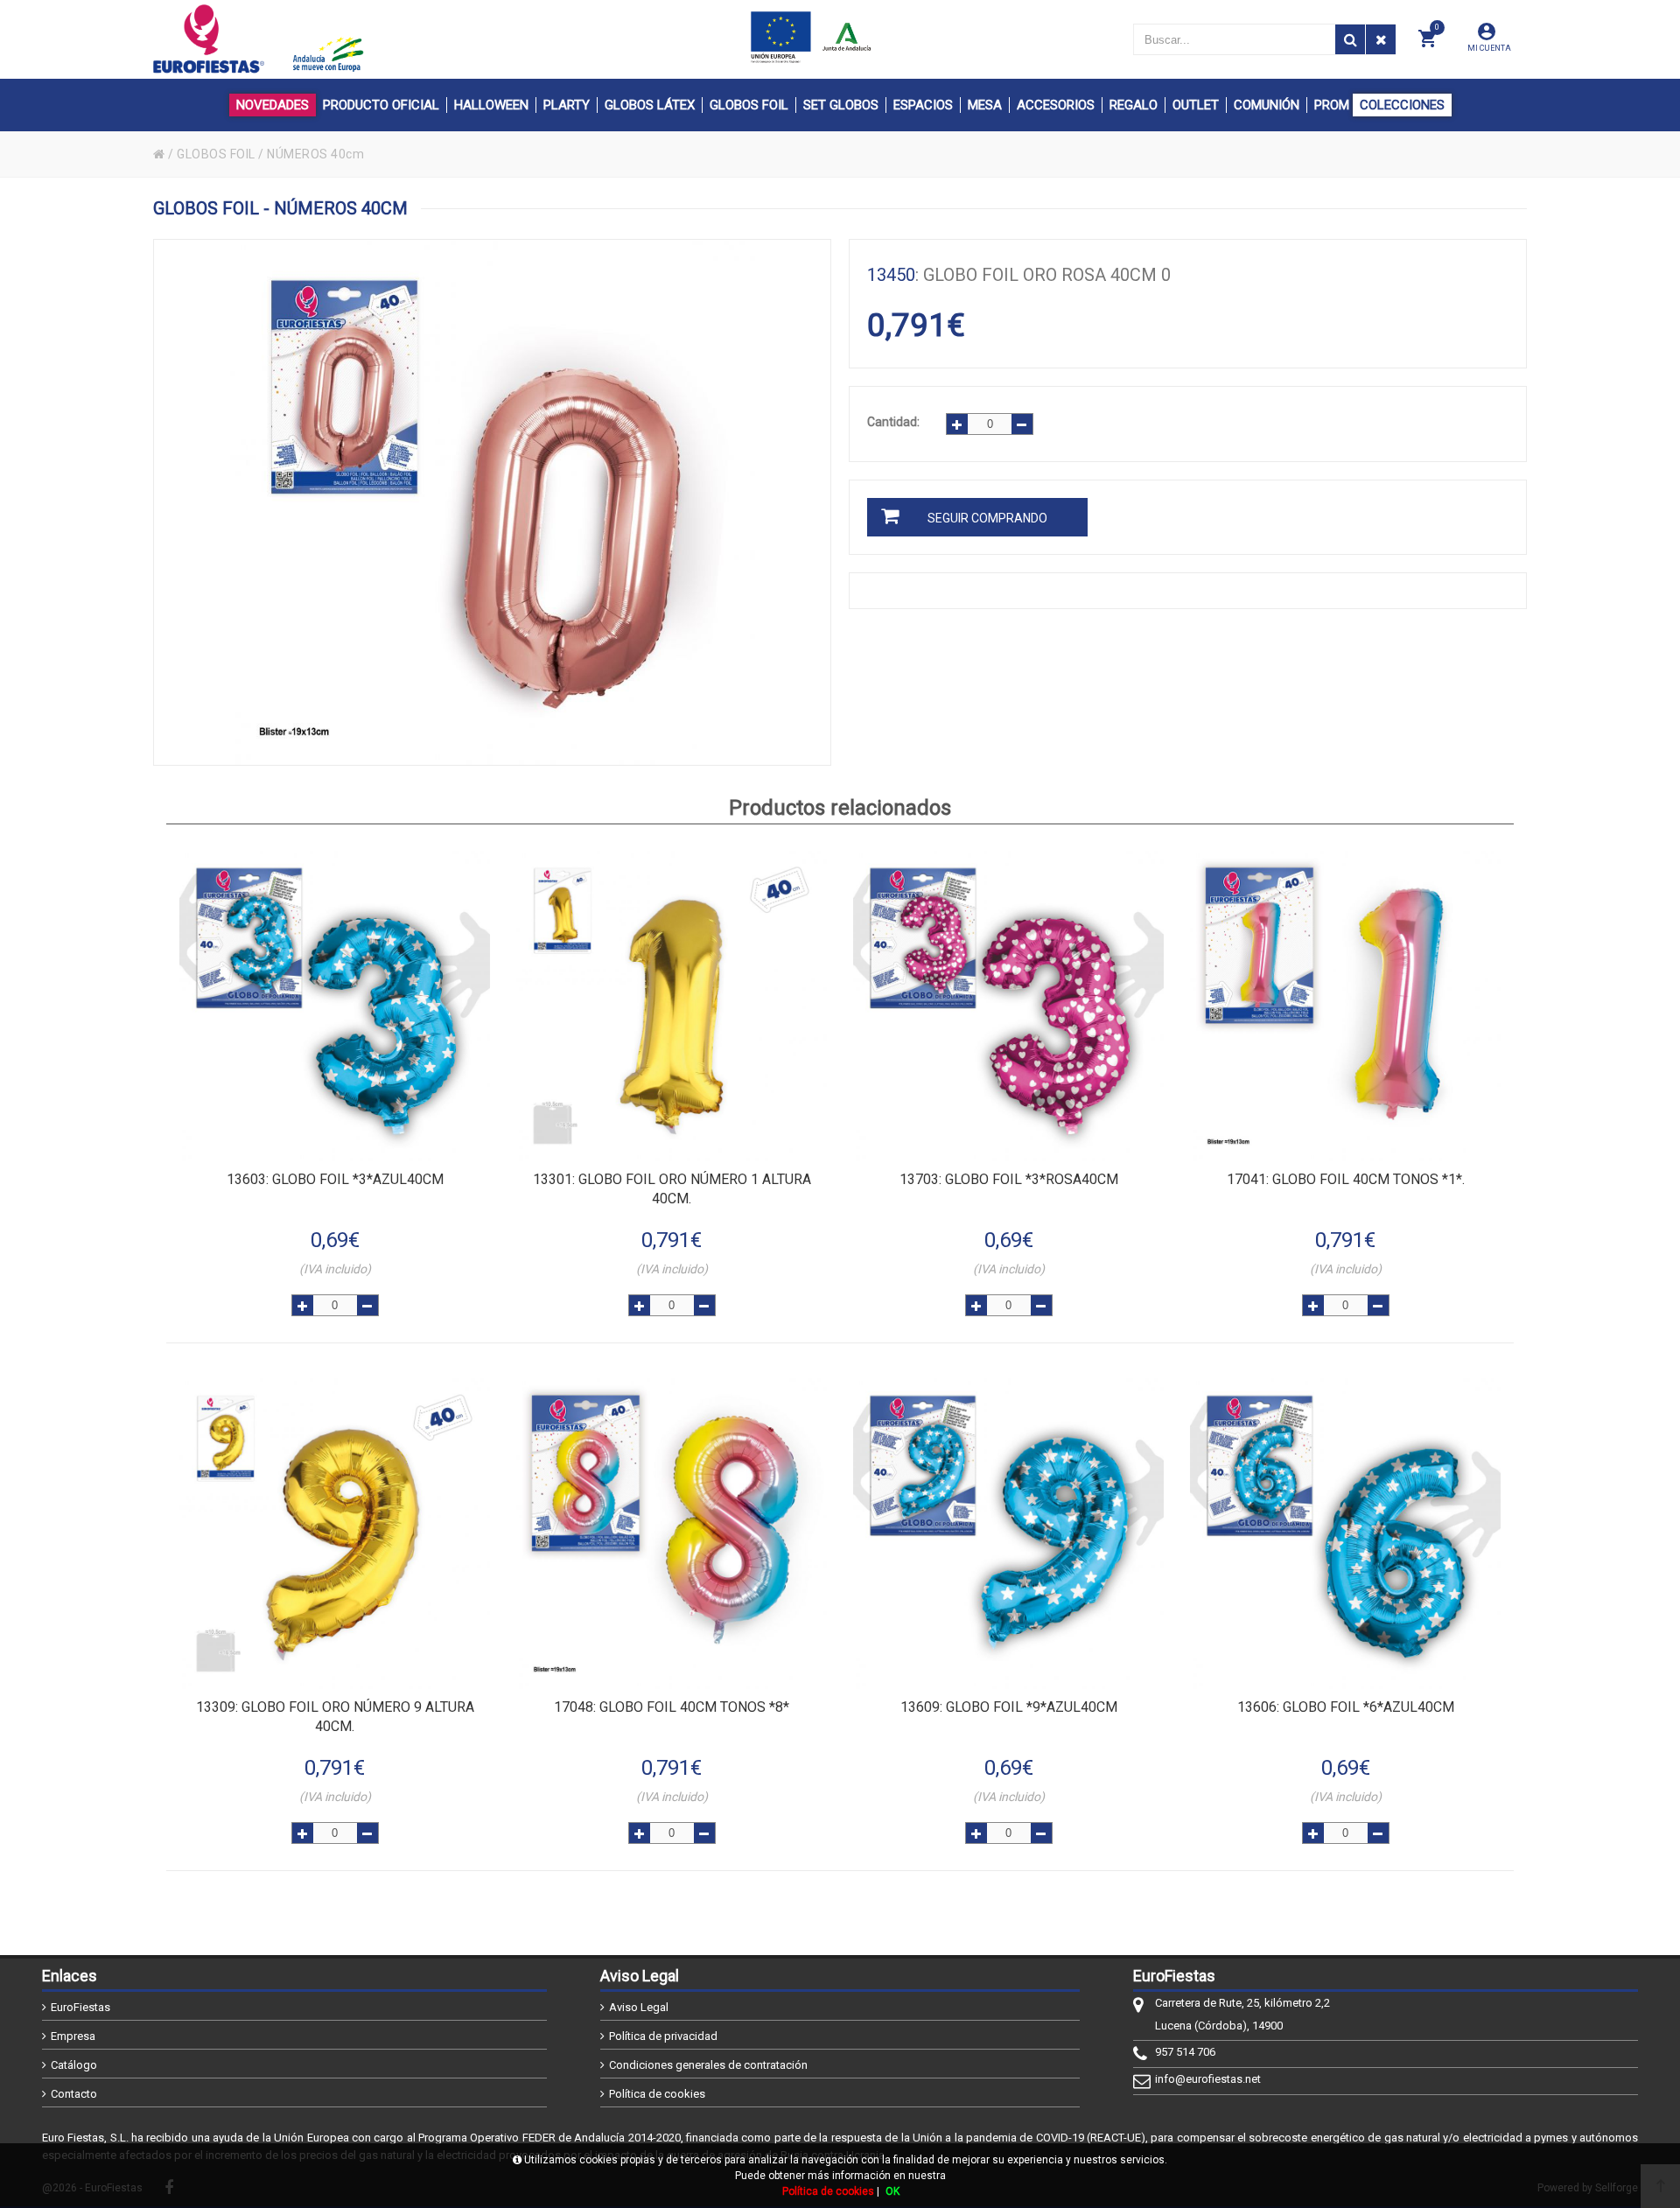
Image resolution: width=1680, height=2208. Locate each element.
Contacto (74, 2094)
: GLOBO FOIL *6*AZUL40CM (1346, 1707)
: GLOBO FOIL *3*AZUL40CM (335, 1179)
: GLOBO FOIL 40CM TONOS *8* (672, 1707)
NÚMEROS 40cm (315, 154)
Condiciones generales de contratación (708, 2065)
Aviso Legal (639, 2007)
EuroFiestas (80, 2007)
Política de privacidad (663, 2036)
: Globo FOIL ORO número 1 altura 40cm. (672, 1189)
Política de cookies (657, 2094)
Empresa (73, 2036)
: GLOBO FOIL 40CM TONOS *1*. (1346, 1179)
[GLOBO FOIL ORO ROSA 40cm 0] (492, 502)
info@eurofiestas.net (1208, 2079)
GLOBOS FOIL (216, 154)
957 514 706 (1185, 2052)
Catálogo (74, 2065)
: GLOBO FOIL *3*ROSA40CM (1009, 1179)
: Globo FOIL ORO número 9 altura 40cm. (335, 1717)
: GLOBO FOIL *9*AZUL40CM (1009, 1707)
